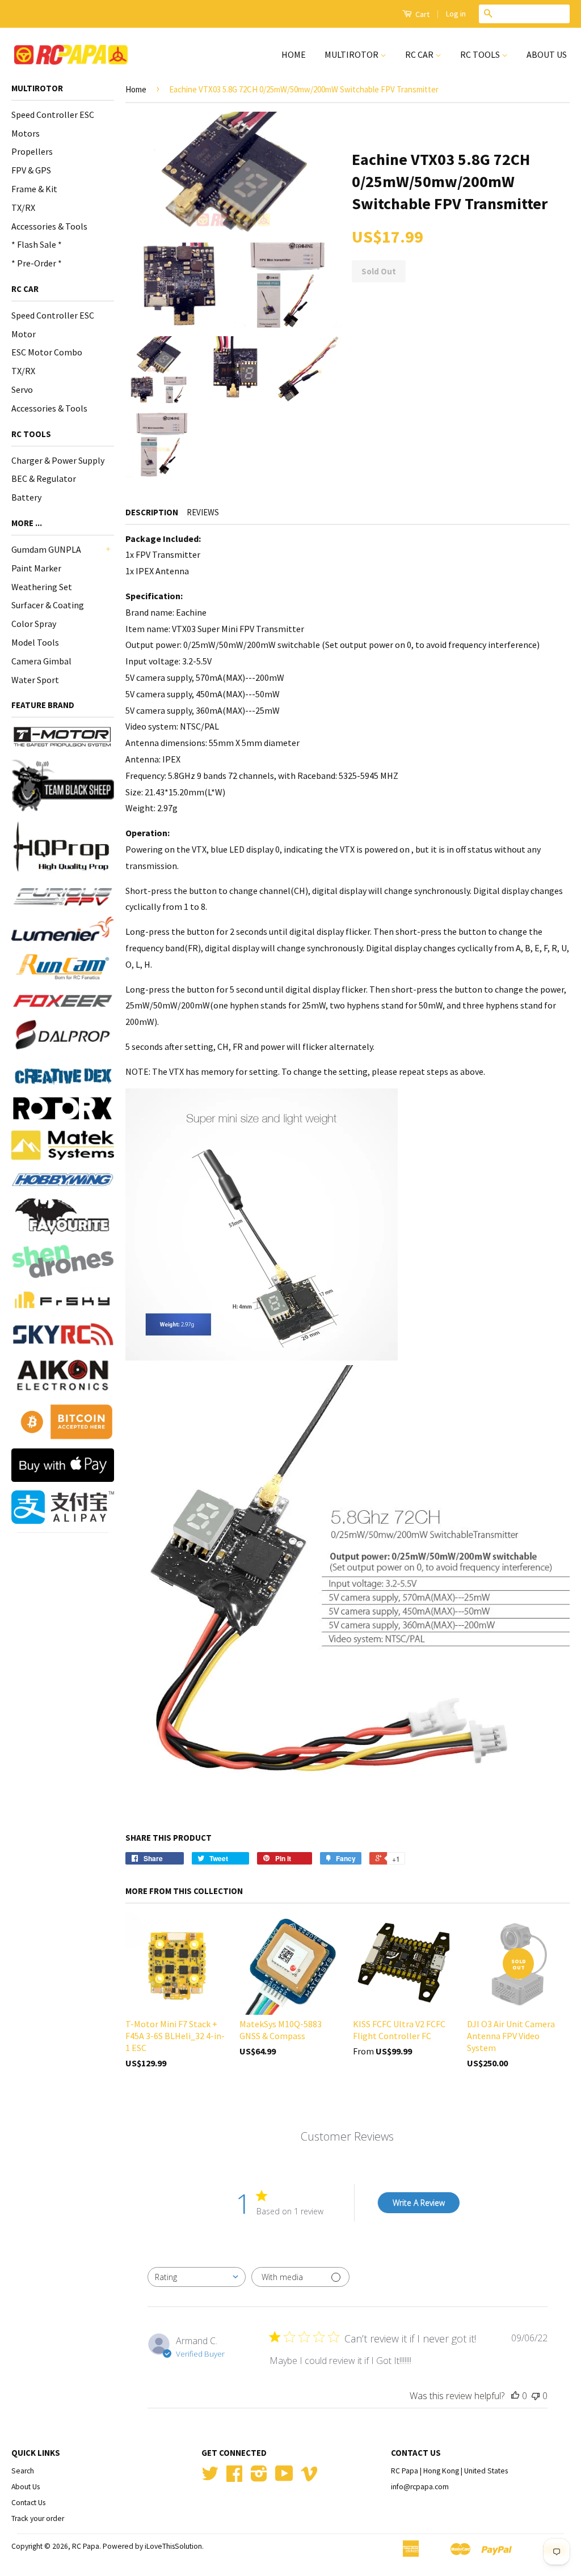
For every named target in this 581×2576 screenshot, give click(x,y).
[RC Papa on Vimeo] (309, 2478)
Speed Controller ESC (53, 115)
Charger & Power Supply (58, 460)
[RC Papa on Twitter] (210, 2478)
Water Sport (35, 680)
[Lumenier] (63, 929)
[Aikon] (63, 1375)
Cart (422, 14)
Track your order (38, 2518)
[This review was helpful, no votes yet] (515, 2396)
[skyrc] (63, 1334)
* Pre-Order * (37, 263)
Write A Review (419, 2203)
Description (152, 512)
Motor (24, 334)
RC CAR (420, 54)
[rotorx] (63, 1109)
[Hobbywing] (63, 1179)
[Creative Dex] (63, 1076)
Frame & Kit (34, 189)
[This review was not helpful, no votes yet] (536, 2396)
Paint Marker (36, 568)
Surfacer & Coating (48, 605)
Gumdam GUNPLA (46, 549)
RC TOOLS (481, 54)
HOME (294, 54)
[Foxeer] (63, 1001)
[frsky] (63, 1300)
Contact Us (28, 2503)
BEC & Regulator (44, 478)
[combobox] (197, 2277)
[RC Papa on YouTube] (284, 2478)
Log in (456, 14)
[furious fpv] (63, 895)
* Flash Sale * (37, 244)
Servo (22, 389)
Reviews (203, 512)
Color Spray (34, 624)
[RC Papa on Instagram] (259, 2478)
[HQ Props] (63, 847)
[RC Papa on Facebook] (234, 2478)
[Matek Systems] (63, 1145)
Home (136, 89)
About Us (26, 2487)
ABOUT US (547, 54)
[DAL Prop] (63, 1037)
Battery (26, 497)
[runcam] (63, 967)
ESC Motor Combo (47, 352)
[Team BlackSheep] (63, 785)
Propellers (32, 151)
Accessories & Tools (49, 226)
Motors (26, 133)
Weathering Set (42, 587)
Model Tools (35, 642)
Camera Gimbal (41, 661)
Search (23, 2471)
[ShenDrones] (63, 1261)
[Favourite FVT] (63, 1217)
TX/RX (23, 207)
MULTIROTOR (352, 54)
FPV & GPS (31, 170)
